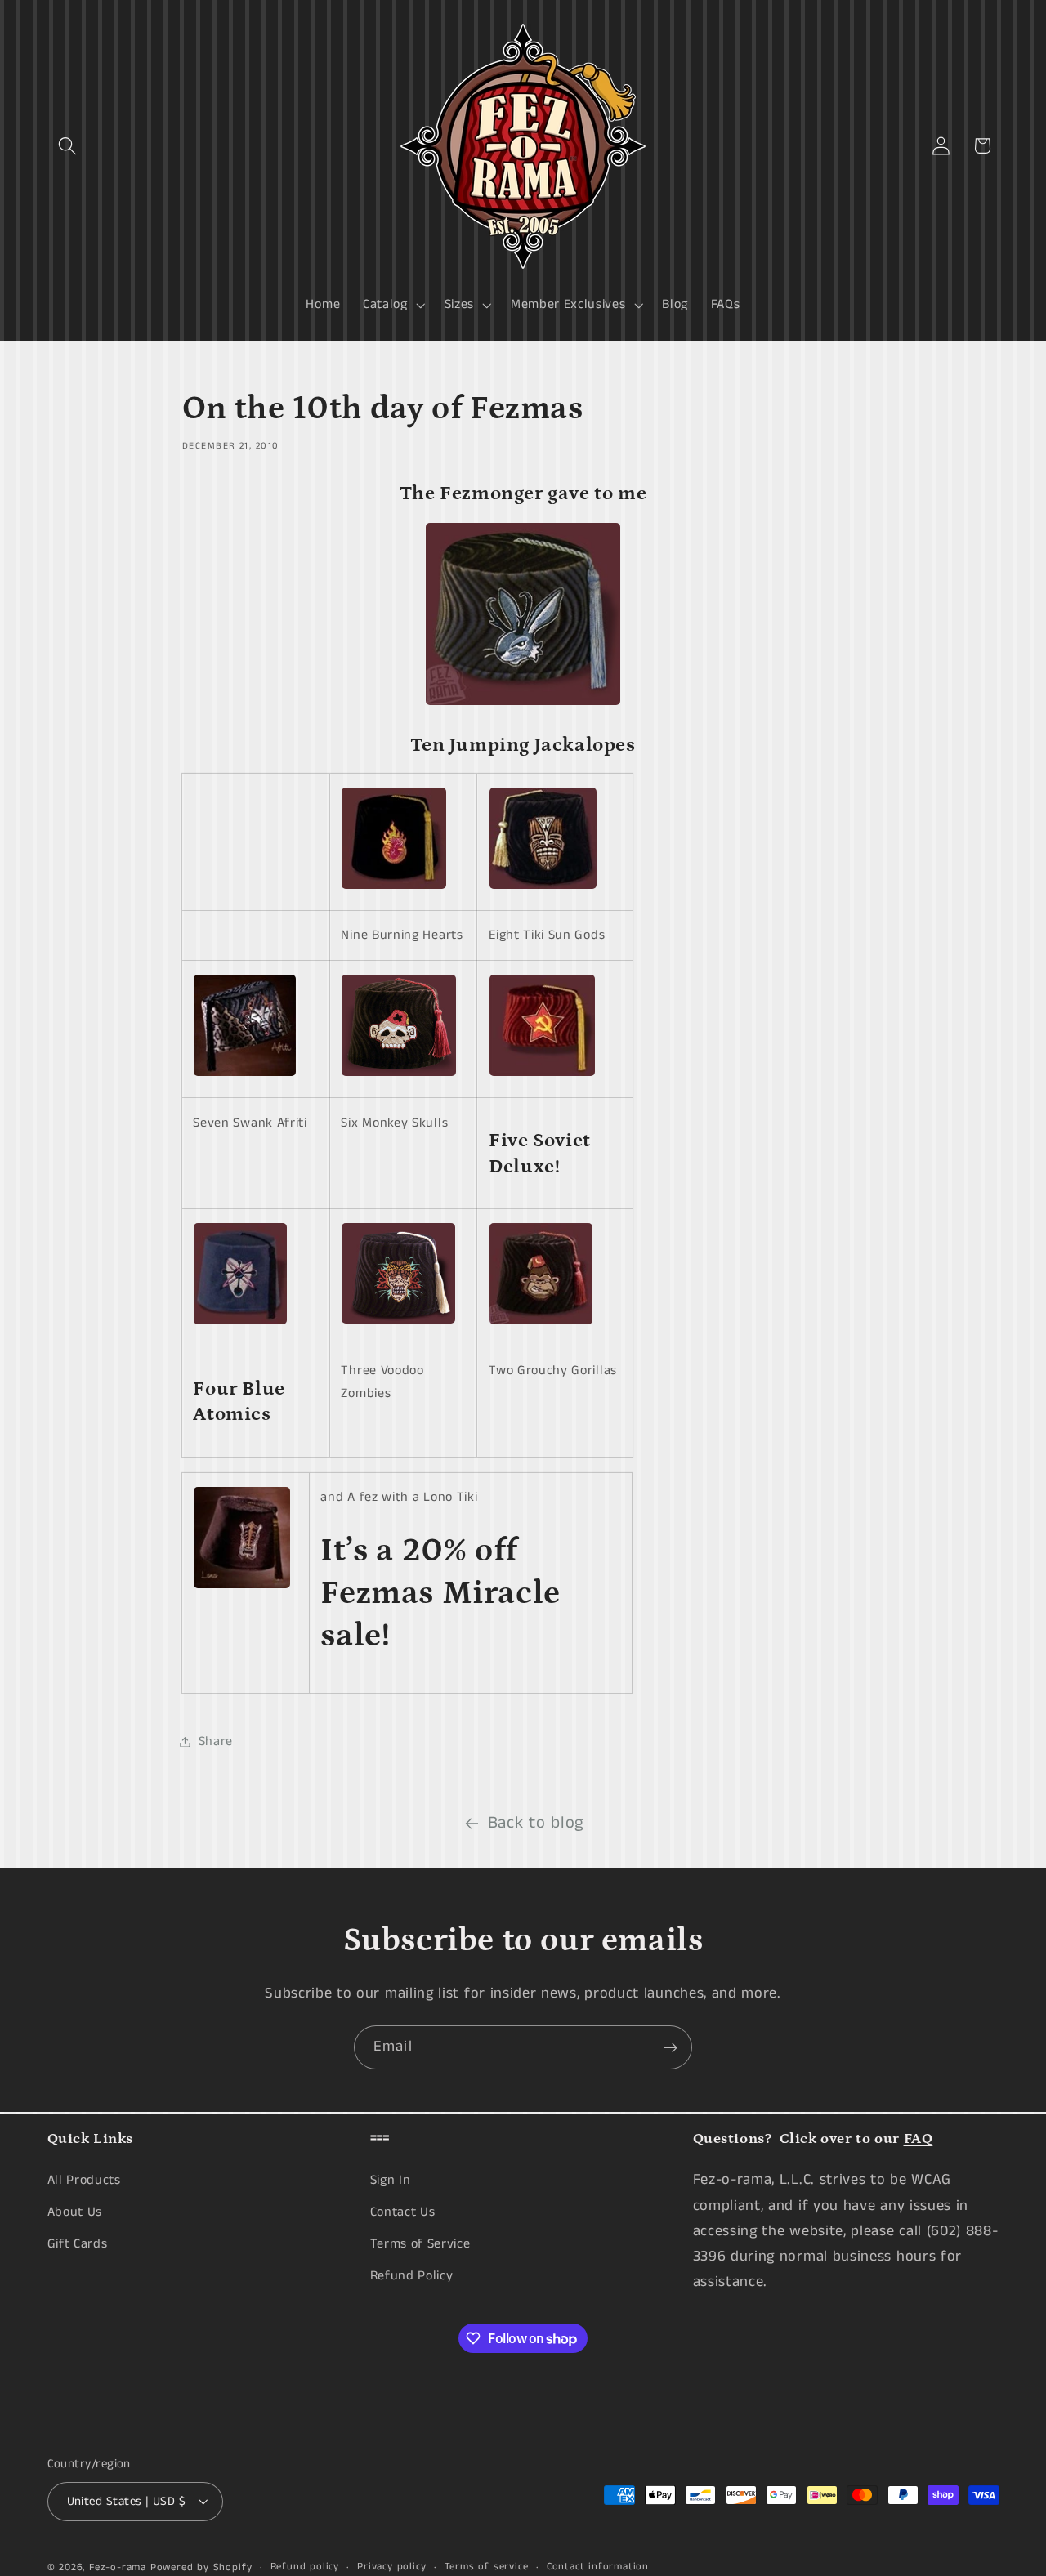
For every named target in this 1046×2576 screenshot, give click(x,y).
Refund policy (305, 2567)
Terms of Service (420, 2244)
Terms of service (487, 2567)
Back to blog (536, 1823)
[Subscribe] (671, 2047)
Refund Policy (412, 2275)
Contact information (598, 2567)
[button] (68, 146)
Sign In (391, 2180)
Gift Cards (78, 2244)
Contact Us (403, 2212)
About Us (75, 2212)
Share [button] (216, 1741)
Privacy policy (391, 2567)
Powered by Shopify (201, 2567)
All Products (84, 2180)
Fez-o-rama (118, 2567)
